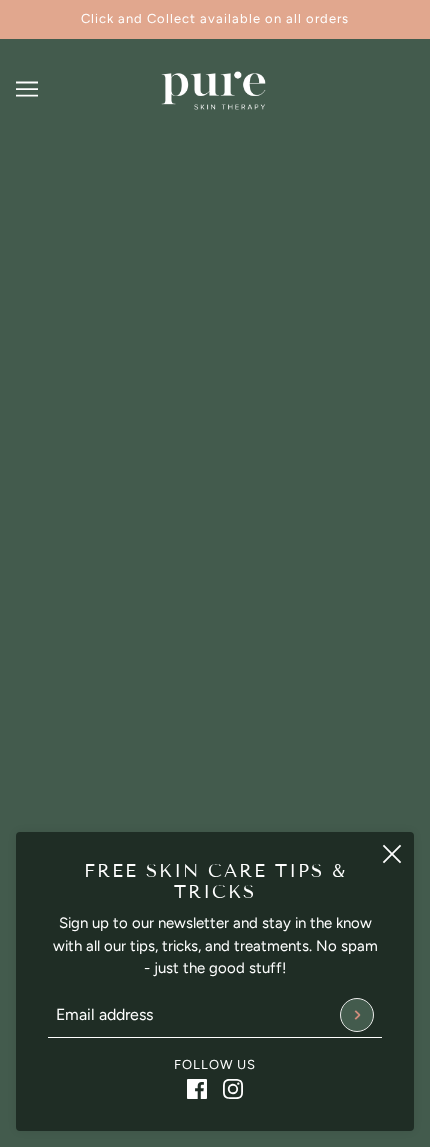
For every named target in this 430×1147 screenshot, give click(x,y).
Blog (215, 797)
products (244, 414)
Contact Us (215, 827)
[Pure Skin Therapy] (215, 89)
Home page (228, 391)
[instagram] (233, 1088)
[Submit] (357, 1015)
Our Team (215, 705)
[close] (392, 854)
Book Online (215, 736)
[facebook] (197, 1088)
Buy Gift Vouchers (215, 766)
